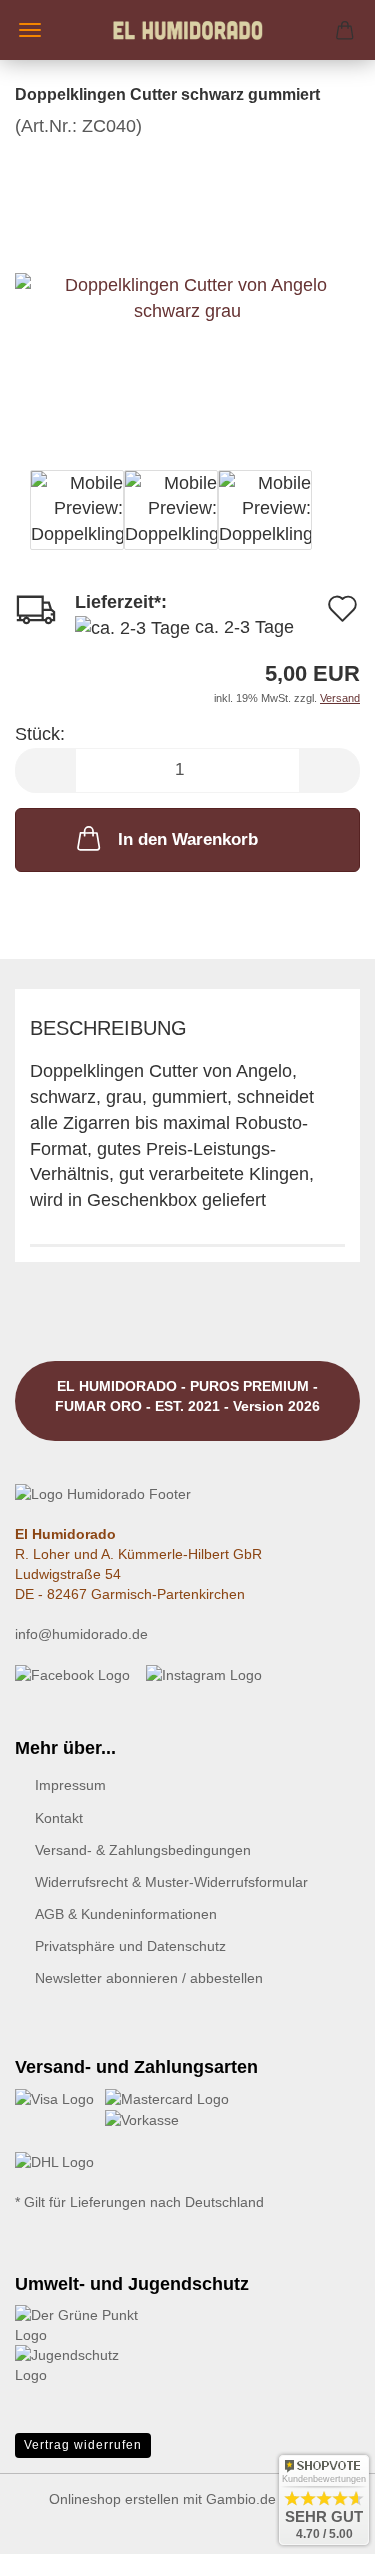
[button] (45, 770)
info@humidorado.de (81, 1634)
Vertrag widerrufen (83, 2445)
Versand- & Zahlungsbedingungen (143, 1850)
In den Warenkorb (188, 839)
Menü (30, 30)
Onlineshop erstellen (114, 2499)
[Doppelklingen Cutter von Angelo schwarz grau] (187, 288)
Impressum (70, 1785)
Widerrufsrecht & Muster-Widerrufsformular (171, 1882)
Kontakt (59, 1818)
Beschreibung (108, 1028)
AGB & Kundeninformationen (126, 1914)
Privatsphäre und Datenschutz (130, 1946)
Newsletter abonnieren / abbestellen (149, 1978)
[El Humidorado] (188, 30)
